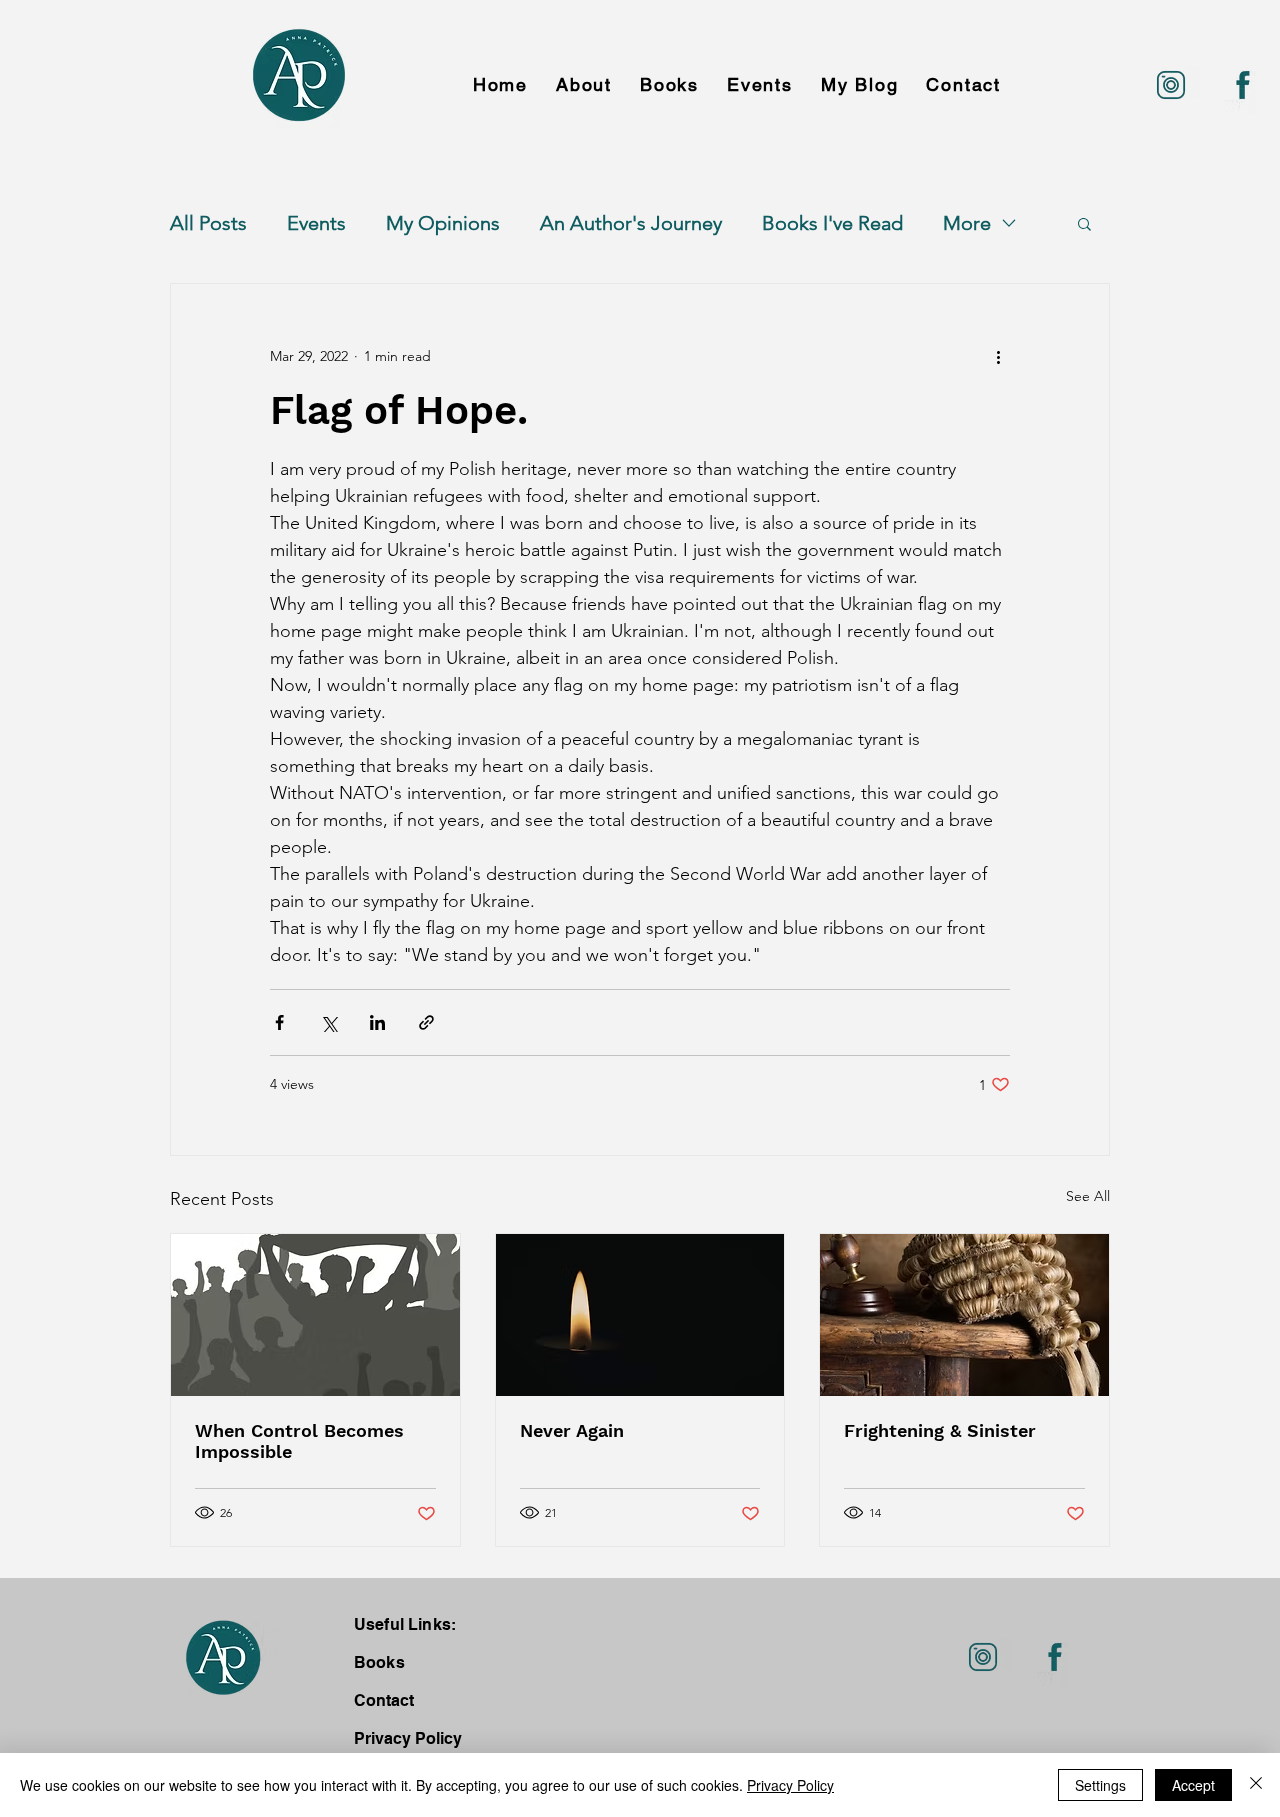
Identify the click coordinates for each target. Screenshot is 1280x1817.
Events (316, 223)
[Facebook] (1243, 85)
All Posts (208, 223)
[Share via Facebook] (279, 1022)
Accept (1193, 1785)
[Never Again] (640, 1315)
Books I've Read (832, 223)
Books (379, 1662)
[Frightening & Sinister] (964, 1315)
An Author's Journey (631, 223)
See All (1088, 1196)
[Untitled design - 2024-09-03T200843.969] (1171, 85)
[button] (1084, 223)
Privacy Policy (790, 1785)
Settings (1100, 1785)
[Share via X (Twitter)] (328, 1022)
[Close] (1256, 1785)
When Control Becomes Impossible (299, 1441)
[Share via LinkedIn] (377, 1022)
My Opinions (443, 223)
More (967, 223)
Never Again (572, 1430)
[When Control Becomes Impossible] (315, 1315)
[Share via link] (426, 1022)
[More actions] (998, 356)
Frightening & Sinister (940, 1430)
